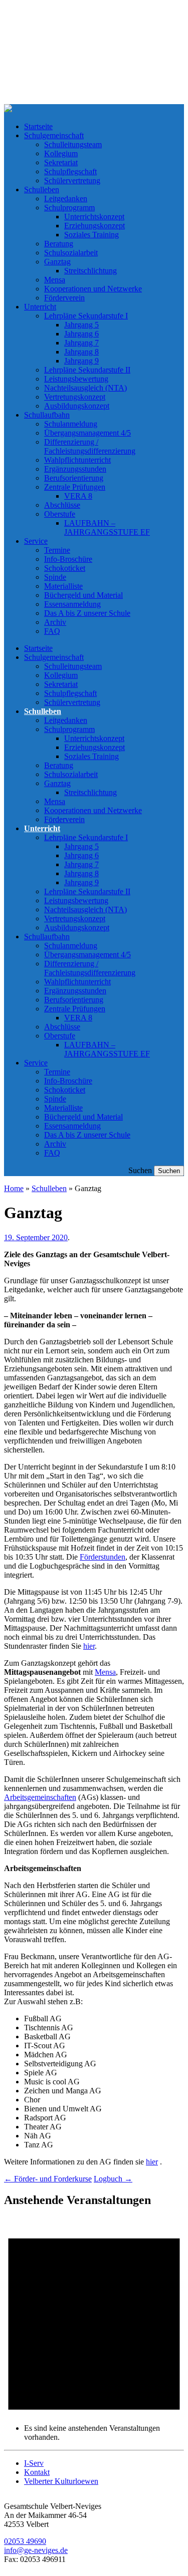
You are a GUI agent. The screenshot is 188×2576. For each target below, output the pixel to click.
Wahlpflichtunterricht (77, 460)
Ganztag (57, 262)
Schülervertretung (72, 180)
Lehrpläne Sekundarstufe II (87, 370)
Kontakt (37, 2472)
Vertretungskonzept (75, 397)
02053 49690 (25, 2541)
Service (36, 541)
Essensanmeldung (72, 604)
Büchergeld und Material (83, 595)
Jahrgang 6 (81, 334)
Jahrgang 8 (81, 352)
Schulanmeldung (71, 424)
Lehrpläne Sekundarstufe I (86, 316)
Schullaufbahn (47, 415)
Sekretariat (61, 162)
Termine (57, 550)
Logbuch (113, 2179)
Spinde (55, 577)
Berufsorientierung (74, 478)
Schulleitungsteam (73, 144)
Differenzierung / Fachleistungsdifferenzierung (90, 446)
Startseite (38, 126)
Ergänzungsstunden (75, 469)
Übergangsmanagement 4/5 (87, 433)
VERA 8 (78, 496)
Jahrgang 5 (81, 325)
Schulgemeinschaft (54, 135)
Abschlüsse (62, 505)
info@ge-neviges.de (36, 2550)
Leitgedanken (66, 199)
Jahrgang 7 (81, 343)
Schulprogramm (69, 208)
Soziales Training (91, 235)
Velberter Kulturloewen (61, 2481)
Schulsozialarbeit (71, 253)
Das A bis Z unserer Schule (87, 613)
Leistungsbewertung (76, 379)
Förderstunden (103, 1557)
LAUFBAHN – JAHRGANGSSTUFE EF (107, 527)
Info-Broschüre (68, 559)
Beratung (59, 244)
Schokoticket (65, 568)
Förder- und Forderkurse (48, 2179)
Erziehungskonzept (95, 226)
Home (14, 1188)
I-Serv (34, 2463)
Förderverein (64, 298)
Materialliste (63, 586)
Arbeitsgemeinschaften (40, 1797)
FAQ (52, 631)
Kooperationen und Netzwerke (93, 289)
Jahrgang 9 (81, 361)
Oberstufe (60, 514)
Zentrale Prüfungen (75, 487)
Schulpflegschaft (70, 171)
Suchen (140, 1170)
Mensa (55, 280)
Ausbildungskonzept (77, 406)
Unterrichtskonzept (94, 217)
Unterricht (40, 307)
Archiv (55, 622)
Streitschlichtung (90, 271)
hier (89, 1646)
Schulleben (42, 190)
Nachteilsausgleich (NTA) (85, 388)
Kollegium (61, 153)
